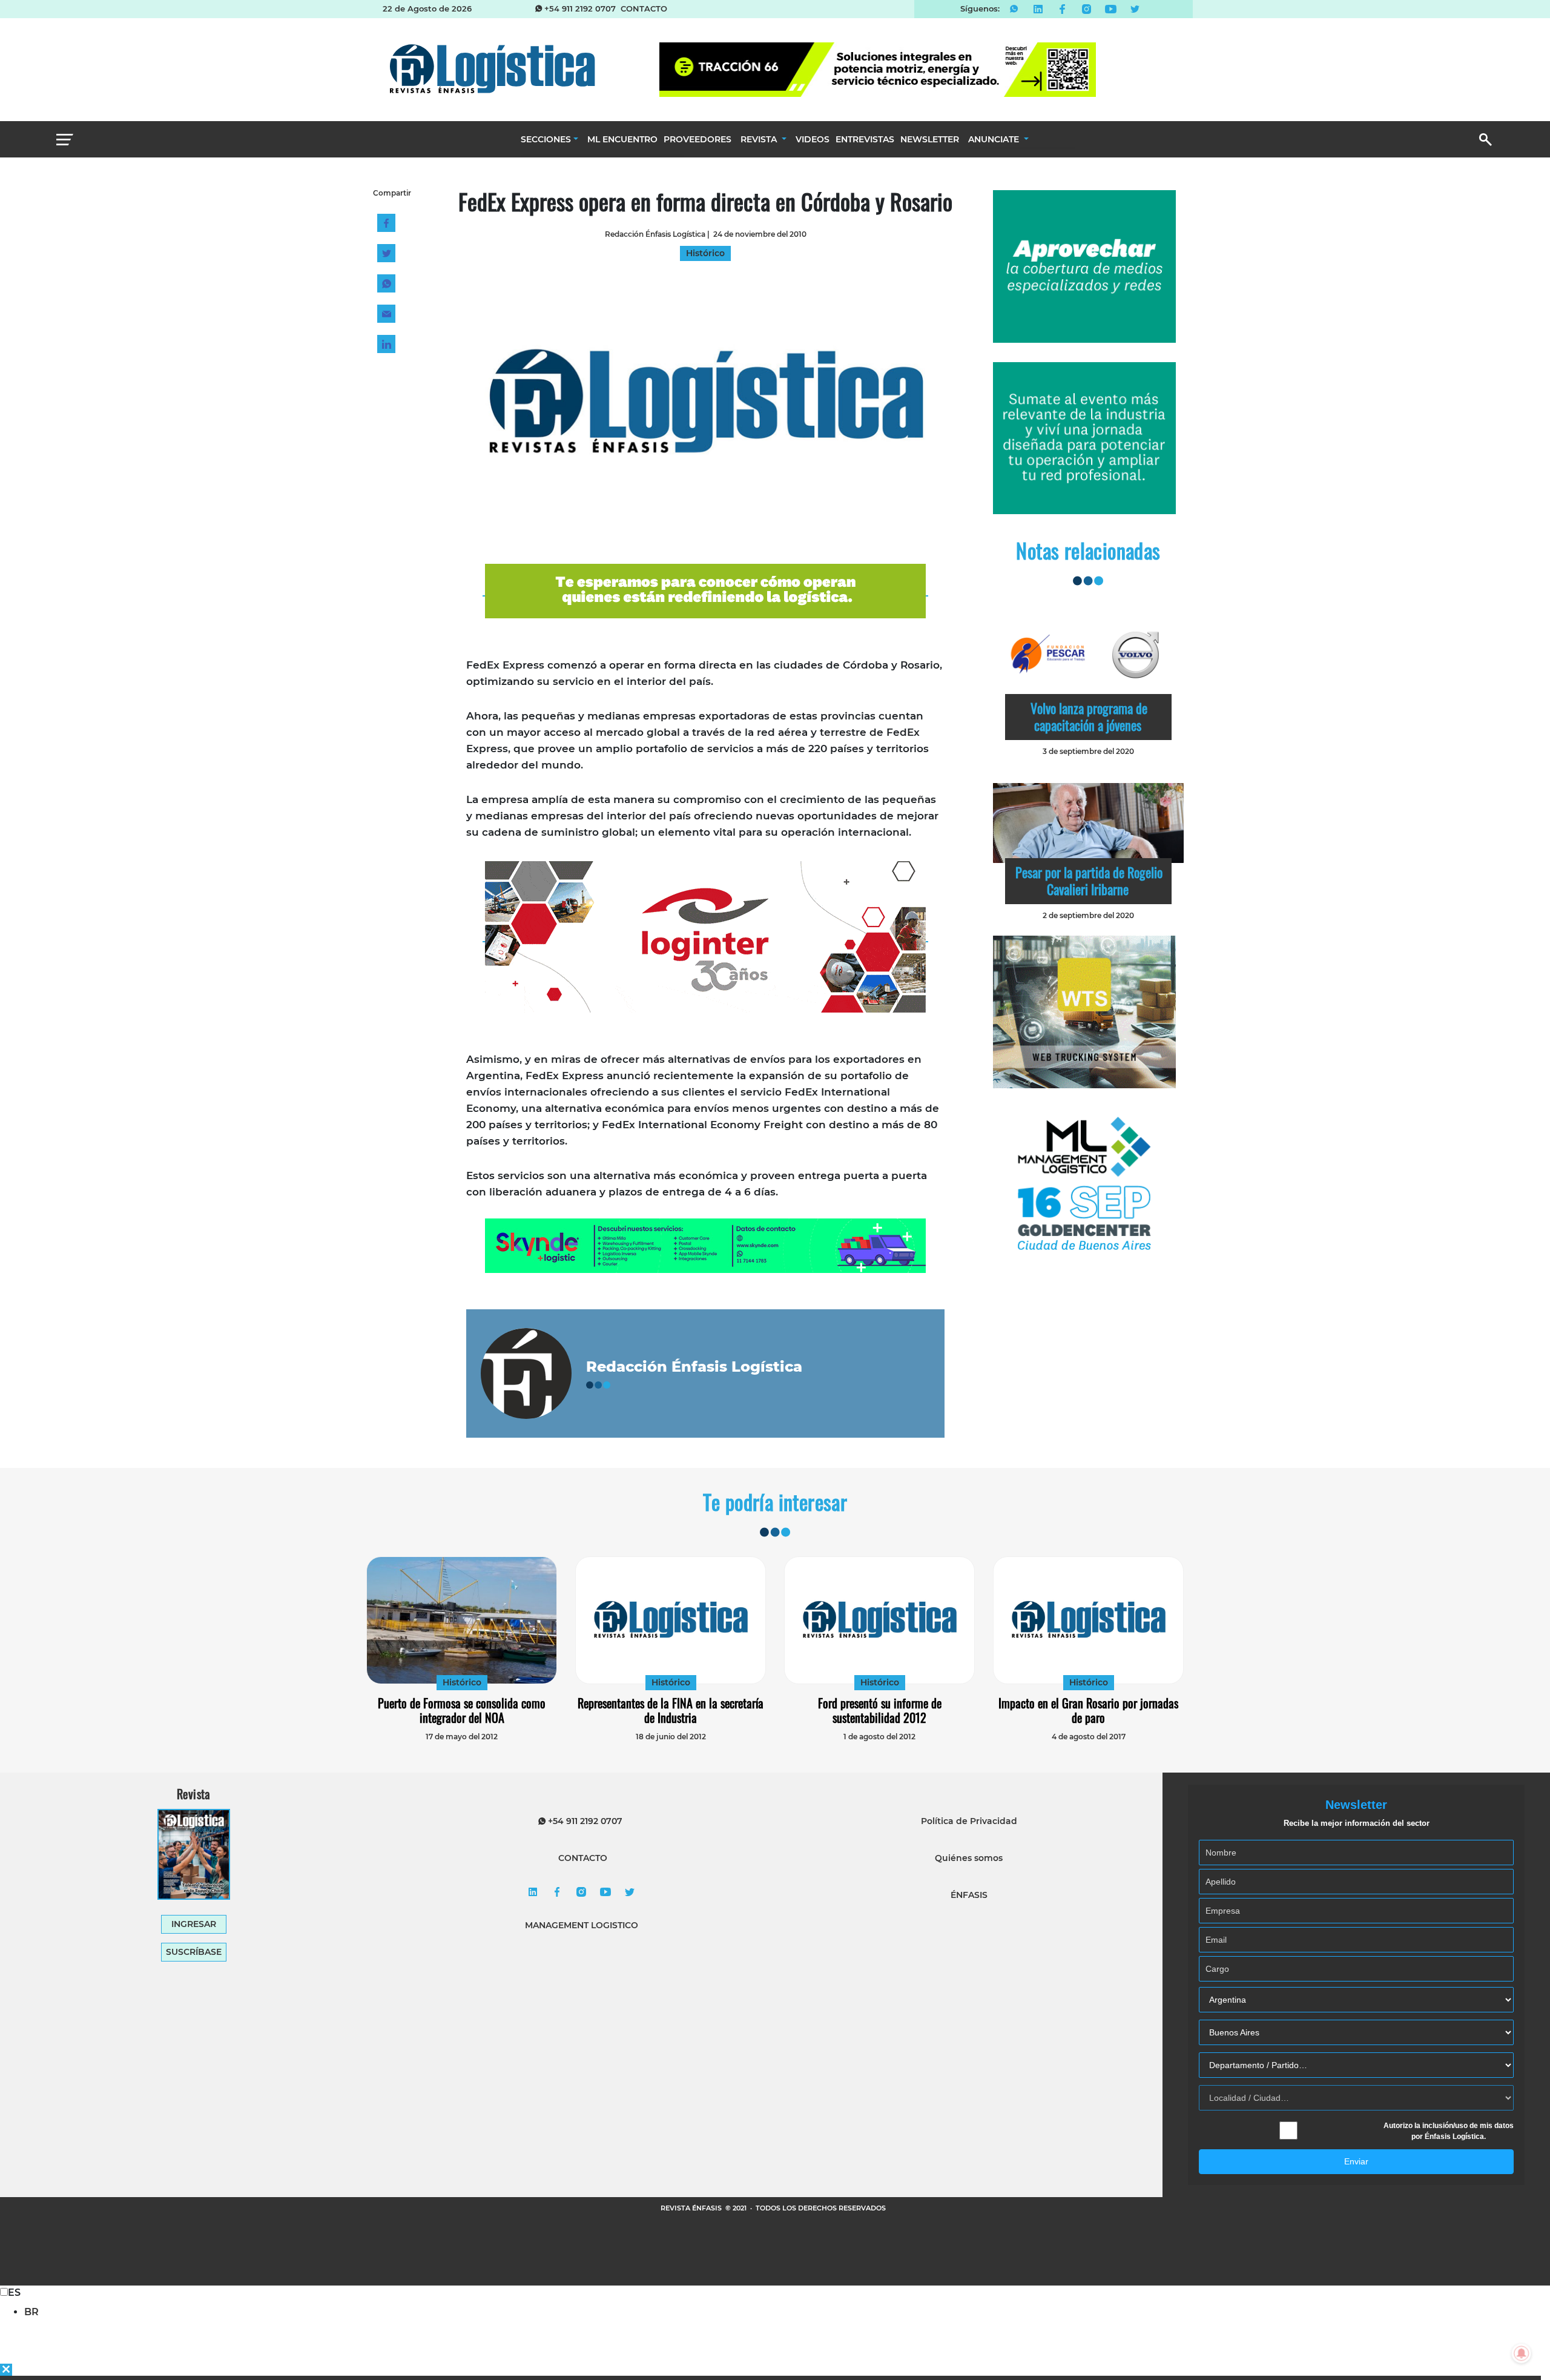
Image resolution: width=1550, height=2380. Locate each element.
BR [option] (31, 2312)
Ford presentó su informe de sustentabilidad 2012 (880, 1710)
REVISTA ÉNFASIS (692, 2208)
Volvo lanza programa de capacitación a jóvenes (1089, 716)
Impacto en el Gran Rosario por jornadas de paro (1088, 1710)
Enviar (1356, 2161)
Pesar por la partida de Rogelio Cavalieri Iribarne (1089, 881)
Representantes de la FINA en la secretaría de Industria (671, 1710)
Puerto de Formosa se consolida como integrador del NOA (462, 1710)
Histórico (462, 1682)
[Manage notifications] (1522, 2353)
